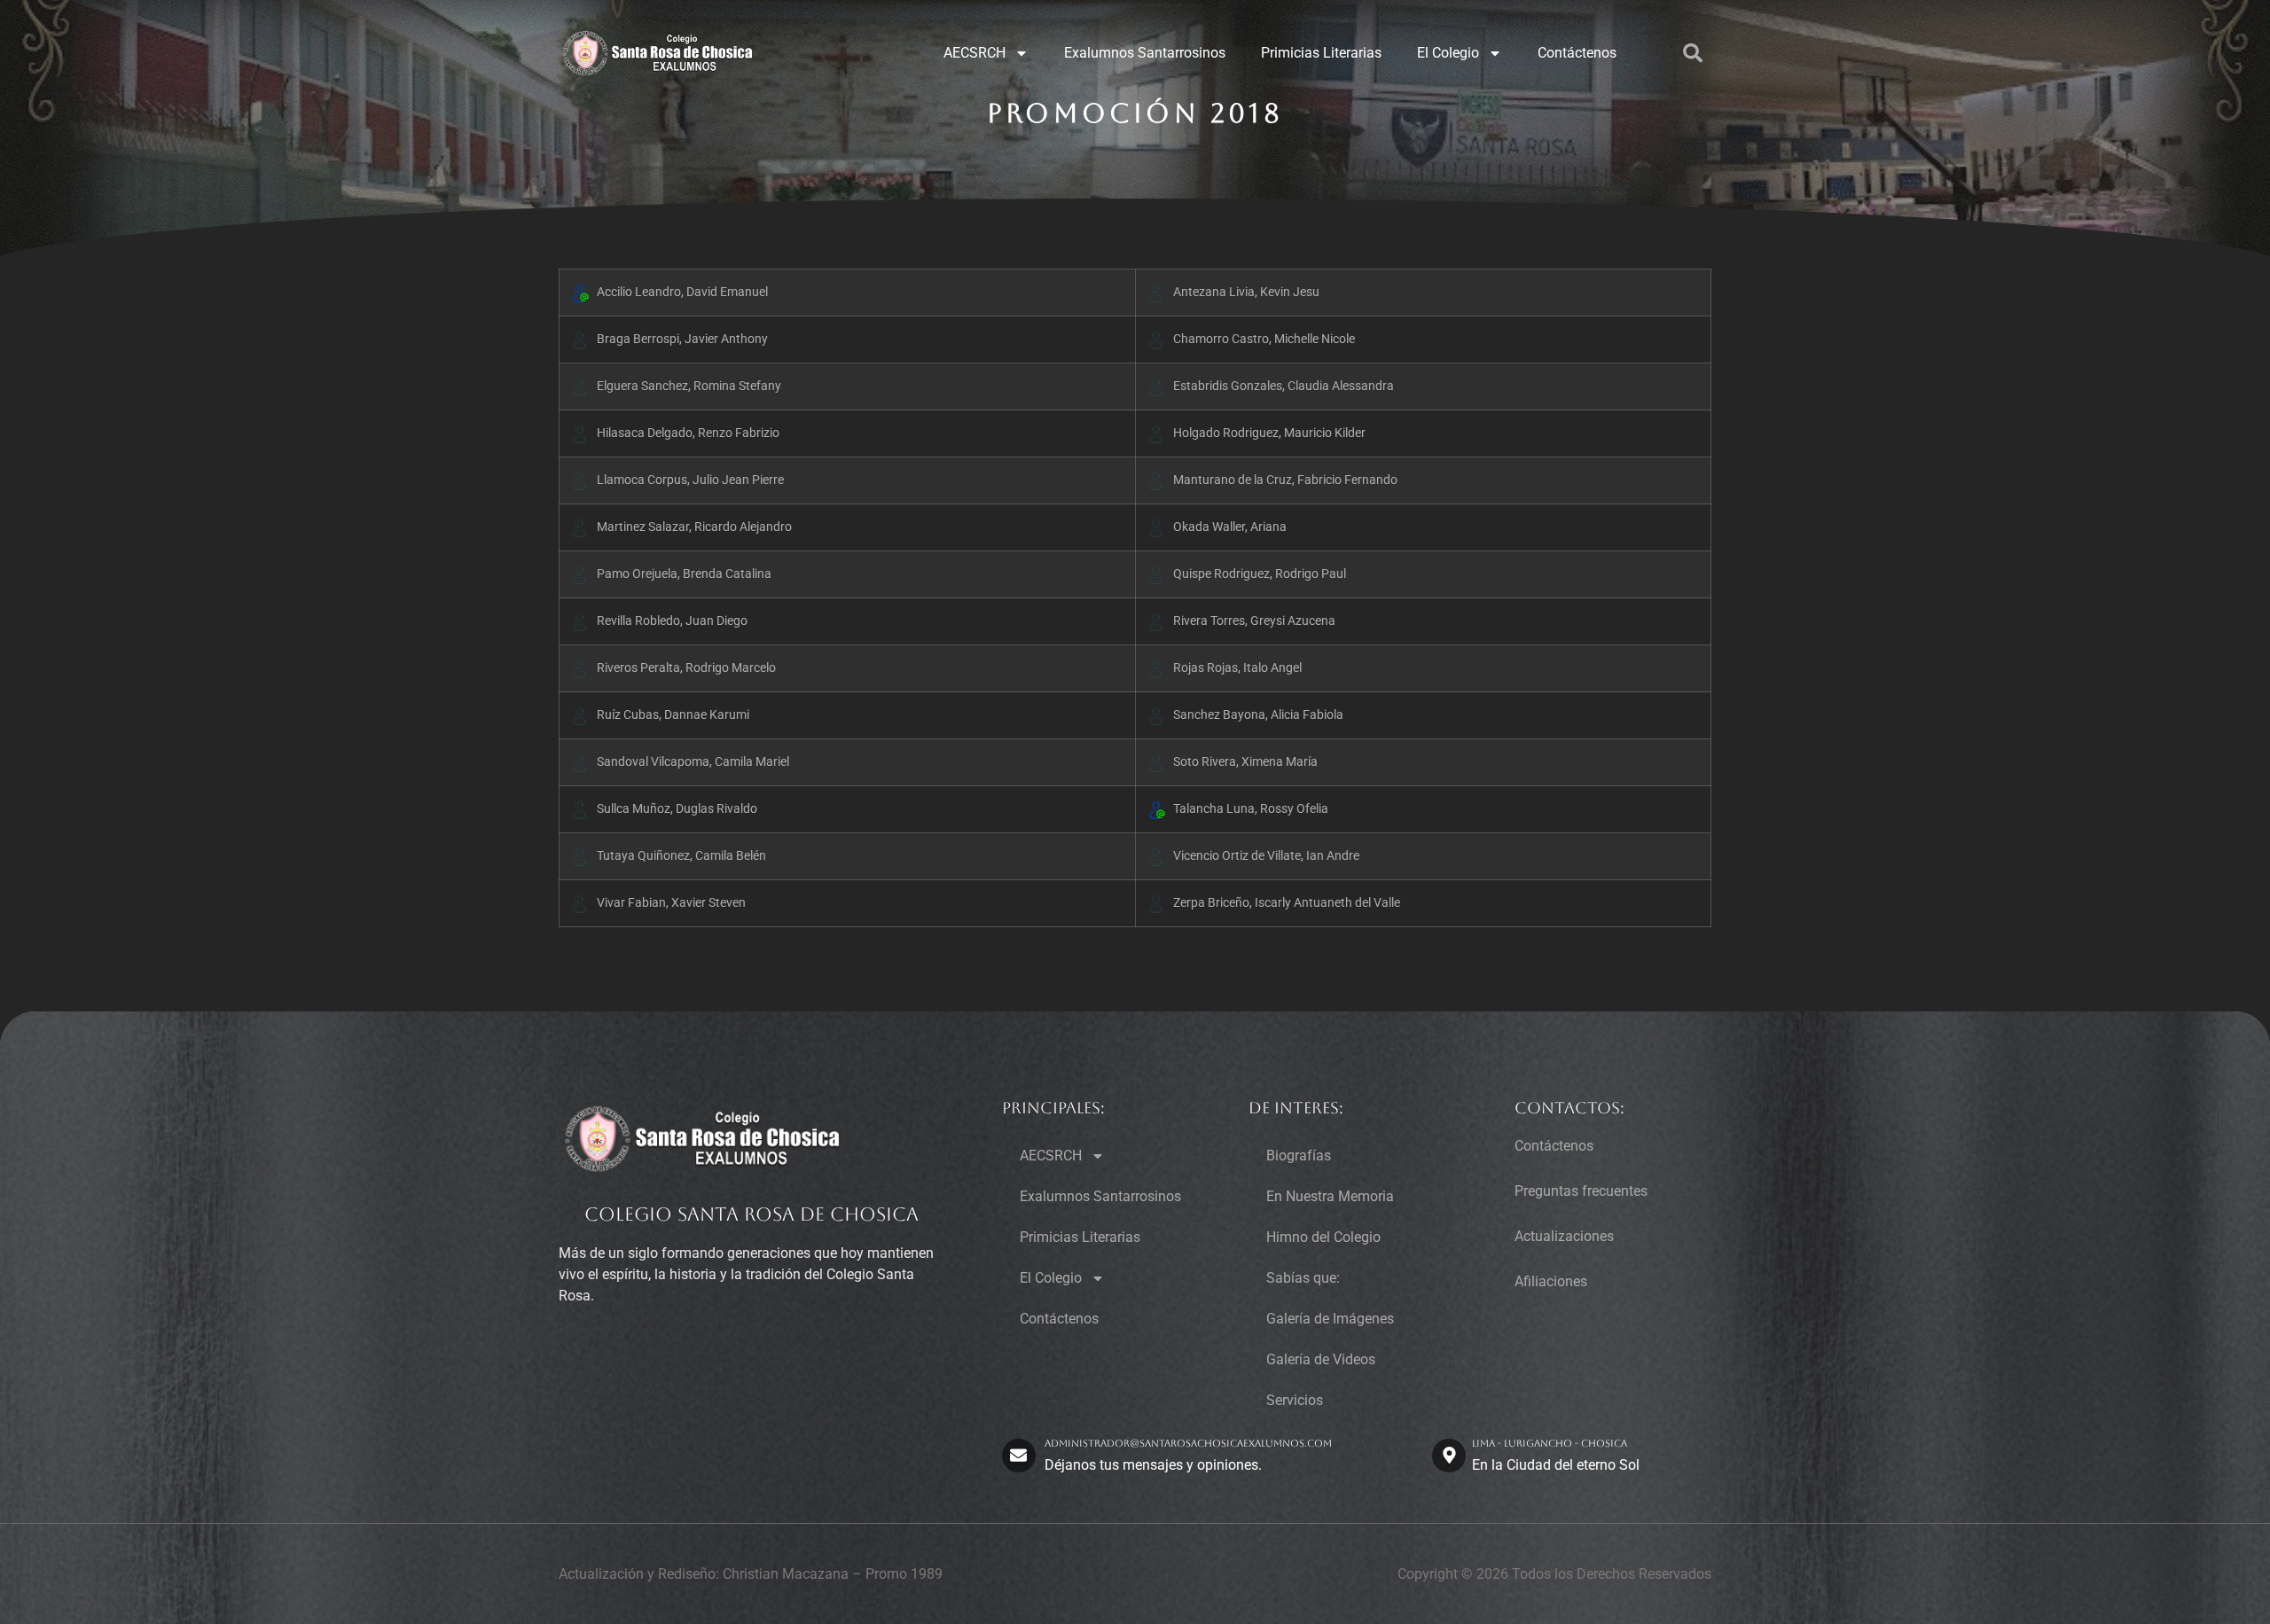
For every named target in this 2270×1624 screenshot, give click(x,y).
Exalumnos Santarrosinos (1145, 53)
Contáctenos (1577, 53)
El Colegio (1448, 53)
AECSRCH (975, 53)
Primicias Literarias (1321, 53)
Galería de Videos (1321, 1359)
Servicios (1295, 1400)
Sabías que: (1303, 1278)
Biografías (1299, 1156)
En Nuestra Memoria (1330, 1196)
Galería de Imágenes (1330, 1319)
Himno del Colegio (1323, 1237)
